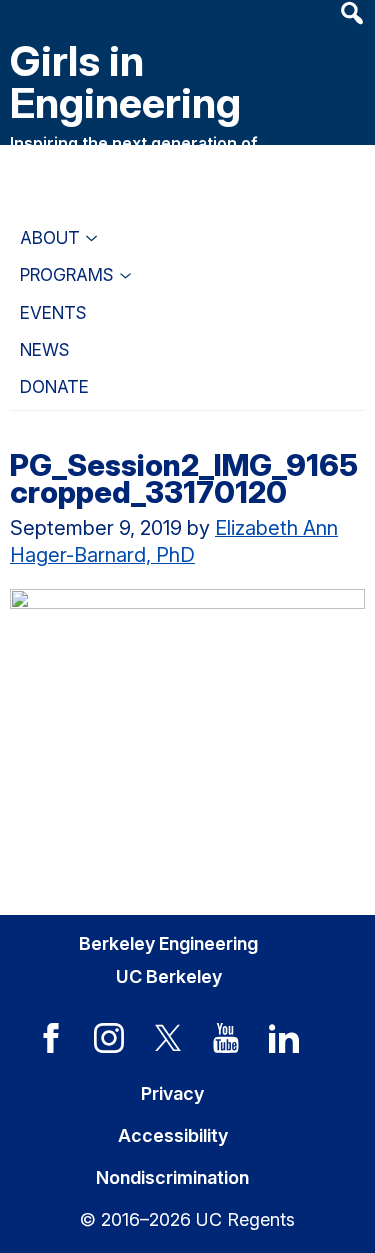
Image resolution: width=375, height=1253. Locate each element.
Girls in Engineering (125, 81)
